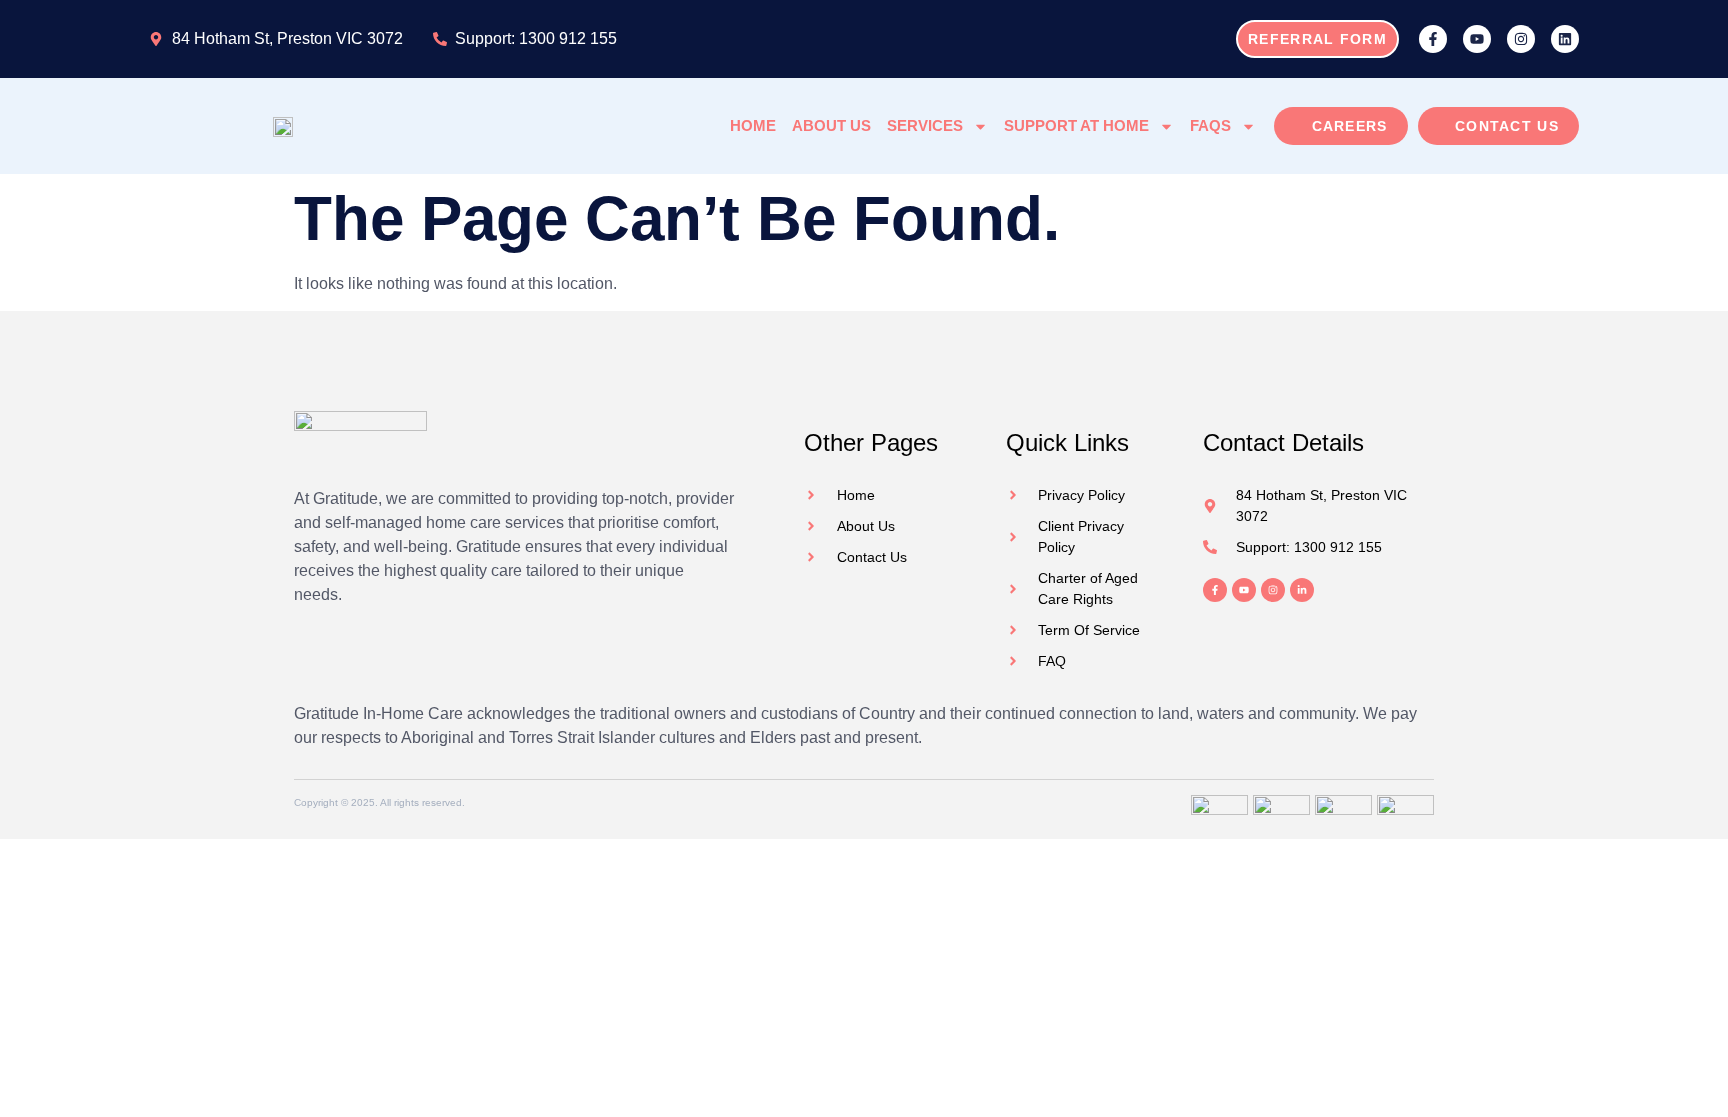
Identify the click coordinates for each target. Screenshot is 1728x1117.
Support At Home (1076, 125)
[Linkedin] (1565, 39)
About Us (831, 125)
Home (753, 125)
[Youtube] (1477, 39)
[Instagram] (1521, 39)
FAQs (1210, 125)
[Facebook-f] (1433, 39)
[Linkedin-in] (1302, 590)
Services (925, 125)
